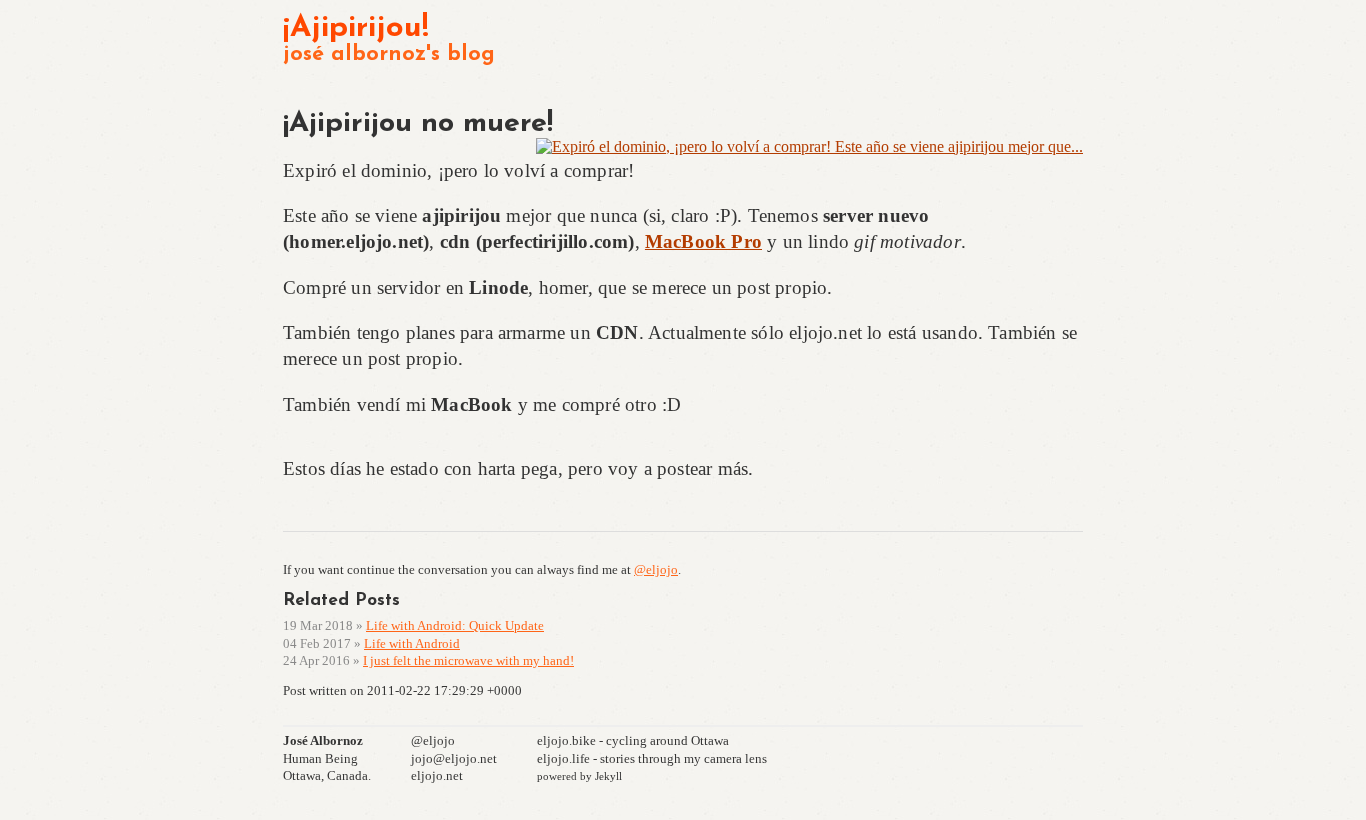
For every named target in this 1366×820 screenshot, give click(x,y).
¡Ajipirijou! (356, 28)
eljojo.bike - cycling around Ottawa (633, 740)
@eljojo (656, 569)
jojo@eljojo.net (454, 758)
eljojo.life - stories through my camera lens (652, 758)
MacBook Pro (703, 241)
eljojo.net (437, 775)
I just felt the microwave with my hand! (468, 660)
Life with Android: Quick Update (455, 625)
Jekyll (608, 776)
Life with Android (412, 643)
